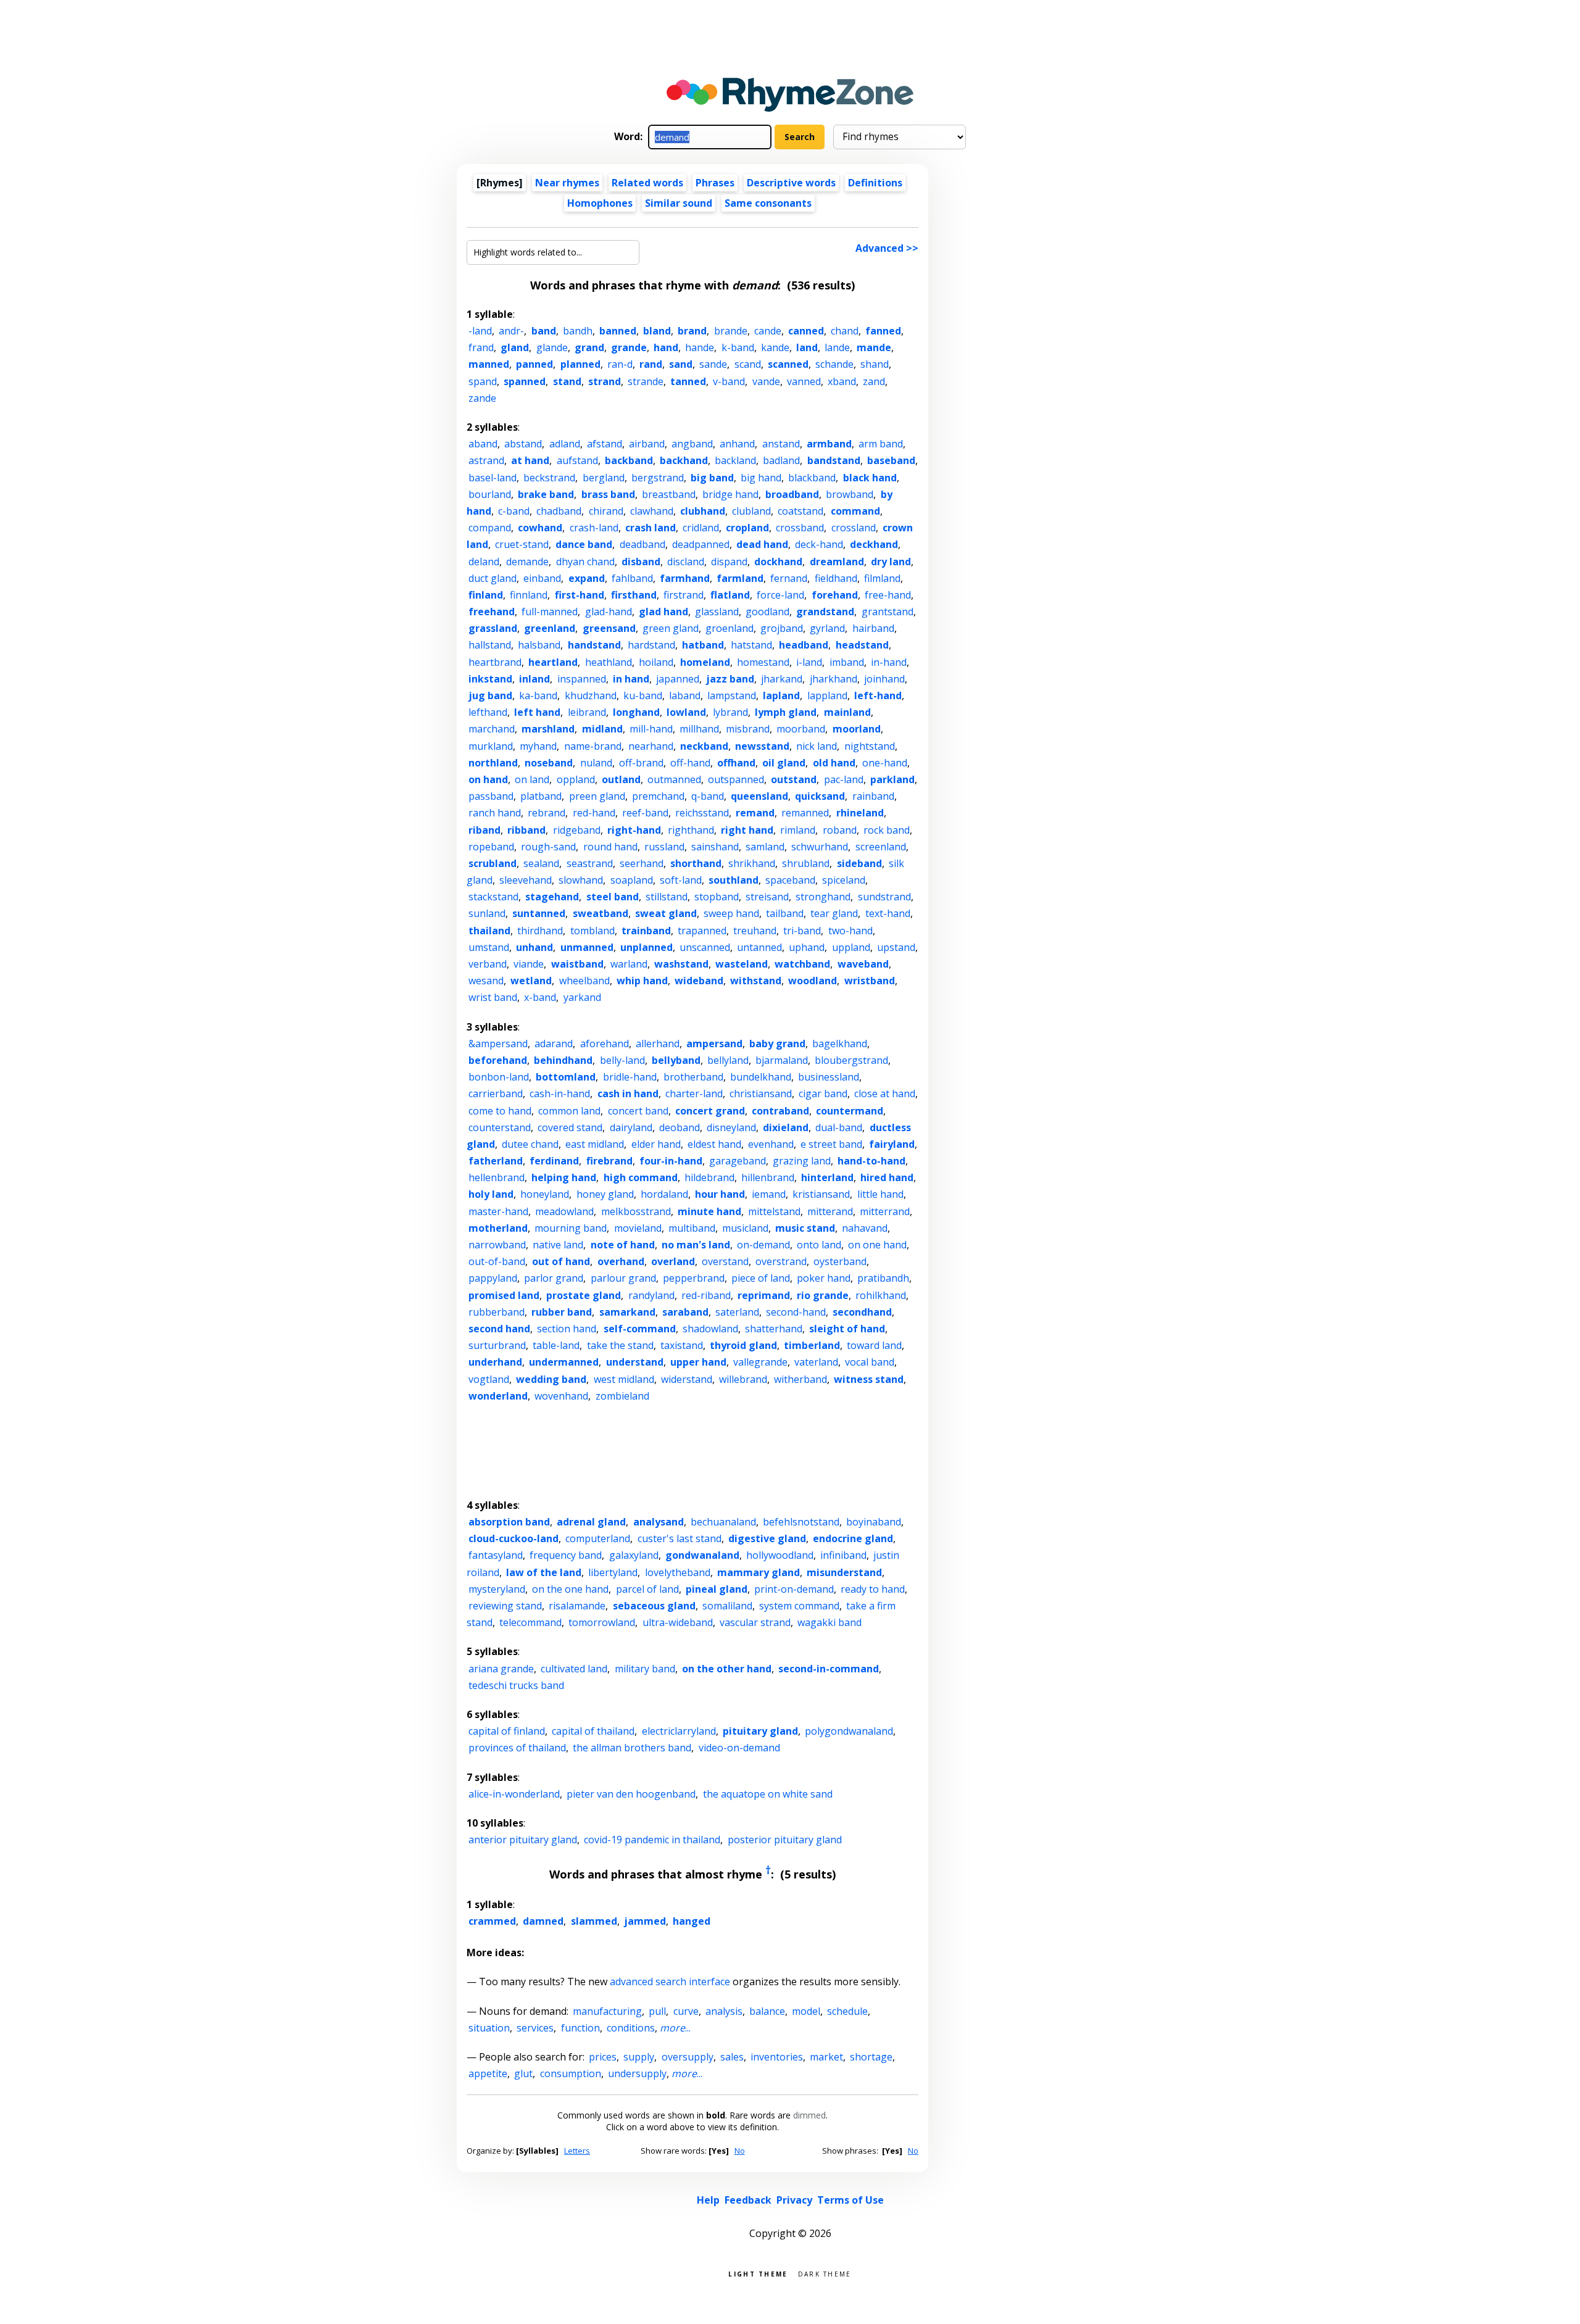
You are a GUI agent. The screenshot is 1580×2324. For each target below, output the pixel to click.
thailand (489, 931)
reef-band (645, 813)
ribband (526, 830)
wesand (486, 981)
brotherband (693, 1077)
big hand (761, 478)
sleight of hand (847, 1329)
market (826, 2057)
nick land (817, 746)
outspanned (736, 779)
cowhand (540, 528)
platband (541, 796)
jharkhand (834, 679)
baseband (891, 460)
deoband (680, 1127)
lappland (827, 695)
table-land (556, 1345)
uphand (807, 947)
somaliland (727, 1606)
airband (647, 444)
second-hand (796, 1312)
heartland (553, 662)
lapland (781, 695)
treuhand (755, 931)
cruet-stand (522, 544)
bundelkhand (761, 1077)
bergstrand (658, 478)
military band (645, 1669)
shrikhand (752, 863)
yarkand (582, 997)
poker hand (824, 1278)
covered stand (570, 1127)
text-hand (888, 913)
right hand (747, 830)
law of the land (544, 1572)
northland (493, 763)
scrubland (493, 863)
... (675, 2028)
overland (673, 1261)
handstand (594, 645)
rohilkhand (881, 1295)
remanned (805, 813)
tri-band (802, 931)
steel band (613, 897)
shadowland (710, 1329)
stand (567, 381)
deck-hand (819, 544)
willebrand (743, 1379)
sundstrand (884, 897)
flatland (730, 595)
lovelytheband (678, 1572)
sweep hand (731, 913)
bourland (490, 494)
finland (486, 595)
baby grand (777, 1044)
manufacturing (607, 2011)
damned (543, 1921)
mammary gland (759, 1572)
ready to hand (873, 1589)
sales (732, 2057)
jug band (490, 695)
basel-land (493, 478)
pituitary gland (760, 1731)
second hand (499, 1329)
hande (700, 347)
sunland (487, 913)
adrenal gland (591, 1522)
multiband (692, 1228)
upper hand (698, 1362)
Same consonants (768, 203)
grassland (493, 628)
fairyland (892, 1144)
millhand (699, 729)
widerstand (687, 1379)
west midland (624, 1379)
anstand (781, 444)
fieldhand (836, 578)
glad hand (663, 612)
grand (589, 347)
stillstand (667, 897)
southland (734, 880)
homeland (705, 662)
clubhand (703, 511)
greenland (550, 628)
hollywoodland (780, 1555)
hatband (703, 645)
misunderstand (844, 1572)
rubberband (497, 1312)
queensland (759, 796)
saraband (685, 1312)
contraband (780, 1111)
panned (534, 364)
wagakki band (829, 1622)
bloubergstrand (851, 1060)
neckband (704, 746)
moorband (801, 729)
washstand (681, 964)
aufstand (577, 460)
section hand (567, 1329)
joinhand (884, 679)
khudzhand (591, 695)
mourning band (571, 1228)
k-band (738, 347)
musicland (745, 1228)
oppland (576, 779)
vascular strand (755, 1622)
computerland (598, 1538)
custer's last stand (680, 1538)
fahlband (632, 578)
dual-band (839, 1127)
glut (523, 2073)
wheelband (584, 981)
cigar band (823, 1094)
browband (850, 494)
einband (542, 578)
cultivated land (574, 1669)
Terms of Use (850, 2200)
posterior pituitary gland (785, 1840)
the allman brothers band (632, 1748)
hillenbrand (768, 1177)
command (855, 511)
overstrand (781, 1261)
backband (629, 460)
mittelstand (774, 1211)
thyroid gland (743, 1345)
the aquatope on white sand (768, 1794)
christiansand (761, 1094)
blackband (812, 478)
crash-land (594, 528)
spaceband (790, 880)
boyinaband (874, 1522)
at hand (530, 460)
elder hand (656, 1144)
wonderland (498, 1396)
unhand (534, 947)
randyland (651, 1295)
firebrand (609, 1161)
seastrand (590, 863)
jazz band (730, 679)
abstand (523, 444)
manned (489, 364)
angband (692, 444)
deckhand (874, 544)
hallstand (490, 645)
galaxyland (634, 1555)
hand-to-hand (871, 1161)
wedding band (551, 1379)
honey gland (605, 1194)
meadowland (564, 1211)
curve (686, 2011)
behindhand (563, 1060)
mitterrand (885, 1211)
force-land (780, 595)
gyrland (827, 628)
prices (603, 2057)
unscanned (705, 947)
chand (845, 331)
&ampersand (498, 1044)
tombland (592, 931)
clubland (751, 511)
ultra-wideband (678, 1622)
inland (534, 679)
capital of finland (507, 1731)
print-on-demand (794, 1589)
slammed (594, 1921)
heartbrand (495, 662)
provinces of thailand (517, 1748)
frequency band (566, 1555)
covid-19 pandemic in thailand (652, 1840)
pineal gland (717, 1589)
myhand (538, 746)
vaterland (816, 1362)
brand (692, 331)
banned (618, 331)
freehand (492, 612)
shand (875, 364)
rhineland (860, 813)
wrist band (493, 997)
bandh (578, 331)
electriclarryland (679, 1731)
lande (837, 347)
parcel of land (647, 1589)
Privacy (794, 2200)
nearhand (651, 746)
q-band (708, 796)
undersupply (637, 2073)
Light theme (758, 2273)
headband (804, 645)
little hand (880, 1194)
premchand (658, 796)
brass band (608, 494)
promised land (504, 1295)
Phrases (715, 183)
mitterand (830, 1211)
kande (775, 347)
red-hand (594, 813)
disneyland (731, 1127)
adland (565, 444)
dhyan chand (585, 562)
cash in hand (628, 1094)
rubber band (562, 1312)
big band (712, 478)
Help (708, 2200)
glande (552, 347)
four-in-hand (671, 1161)
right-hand (634, 830)
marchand (492, 729)
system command (799, 1606)
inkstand (490, 679)
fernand (789, 578)
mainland (847, 712)
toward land (874, 1345)
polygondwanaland (849, 1731)
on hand (488, 779)
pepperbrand (694, 1278)
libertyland (613, 1572)
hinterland (827, 1177)
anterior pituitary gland (523, 1840)
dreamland (837, 562)
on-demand (763, 1245)
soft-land (681, 880)
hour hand (720, 1194)
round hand (610, 847)
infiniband (843, 1555)
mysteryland (497, 1589)
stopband (717, 897)
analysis (724, 2011)
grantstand (888, 612)
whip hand (642, 981)
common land (569, 1111)
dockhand (778, 562)
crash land (651, 528)
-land (480, 331)
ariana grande (501, 1669)
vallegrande (760, 1362)
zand (874, 381)
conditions (631, 2028)
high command (641, 1177)
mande (874, 347)
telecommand (530, 1622)
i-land (809, 662)
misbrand (748, 729)
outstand (794, 779)
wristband (870, 981)
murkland (491, 746)
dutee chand (530, 1144)
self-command (640, 1329)
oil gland (784, 763)
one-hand (885, 763)
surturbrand (497, 1345)
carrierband (496, 1094)
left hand (537, 712)
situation (489, 2028)
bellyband (676, 1060)
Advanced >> (887, 248)
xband (842, 381)
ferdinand (554, 1161)
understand (635, 1362)
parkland (892, 779)
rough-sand (548, 847)
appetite (488, 2073)
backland (735, 460)
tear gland (834, 913)
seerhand (642, 863)
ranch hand (495, 813)
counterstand (500, 1127)
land (807, 347)
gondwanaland (702, 1555)
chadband (559, 511)
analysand (659, 1522)
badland (781, 460)
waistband (577, 964)
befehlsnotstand (801, 1522)
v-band (729, 381)
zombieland (622, 1396)
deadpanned (701, 544)
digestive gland (767, 1538)
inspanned (582, 679)
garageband (738, 1161)
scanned (788, 364)
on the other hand (727, 1669)
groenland (730, 628)
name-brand (593, 746)
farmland (740, 578)
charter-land (694, 1094)
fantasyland (496, 1555)
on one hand (877, 1245)
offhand (736, 763)
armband (829, 444)
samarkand (627, 1312)
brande (731, 331)
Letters (577, 2151)
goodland (767, 612)
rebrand (547, 813)
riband (484, 830)
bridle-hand (630, 1077)
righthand (691, 830)
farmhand (685, 578)
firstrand (684, 595)
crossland (854, 528)
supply (639, 2057)
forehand (835, 595)
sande (713, 364)
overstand (725, 1261)
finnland (529, 595)
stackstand (493, 897)
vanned (804, 381)
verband (488, 964)
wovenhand (561, 1396)
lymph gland (786, 712)
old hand (834, 763)
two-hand (850, 931)
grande (629, 347)
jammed (645, 1921)
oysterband (840, 1261)
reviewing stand (505, 1606)
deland (484, 562)
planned (580, 364)
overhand (621, 1261)
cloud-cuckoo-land (513, 1538)
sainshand (715, 847)
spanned (525, 381)
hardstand (651, 645)
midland (602, 729)
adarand (554, 1044)
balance (767, 2011)
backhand (684, 460)
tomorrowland (602, 1622)
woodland (813, 981)
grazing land (802, 1161)
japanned (678, 679)
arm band (881, 444)
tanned (688, 381)
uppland (851, 947)
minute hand (709, 1211)
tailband (785, 913)
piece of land (761, 1278)
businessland (829, 1077)
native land (558, 1245)
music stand (805, 1228)
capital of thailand (593, 1731)
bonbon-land (499, 1077)
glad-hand (609, 612)
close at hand (885, 1094)
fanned (883, 331)
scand (748, 364)
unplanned (647, 947)
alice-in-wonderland (514, 1794)
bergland (604, 478)
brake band (546, 494)
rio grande (823, 1295)
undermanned (564, 1362)
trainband (646, 931)
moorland (857, 729)
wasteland (742, 964)
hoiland (656, 662)
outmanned (674, 779)
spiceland (844, 880)
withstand (756, 981)
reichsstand (702, 813)
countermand (850, 1111)
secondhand (862, 1312)
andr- (511, 331)
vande (766, 381)
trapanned (702, 931)
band (544, 331)
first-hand (580, 595)
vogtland (489, 1379)
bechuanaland (723, 1522)
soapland (632, 880)
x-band (540, 997)
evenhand (771, 1144)
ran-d (620, 364)
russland (664, 847)
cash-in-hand (560, 1094)
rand (651, 364)
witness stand (869, 1379)
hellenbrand (497, 1177)
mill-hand (651, 729)
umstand (489, 947)
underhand (495, 1362)
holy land (491, 1194)
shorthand (696, 863)
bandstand (834, 460)
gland (515, 347)
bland (657, 331)
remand (755, 813)
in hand (631, 679)
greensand (609, 628)
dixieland (786, 1127)
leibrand (587, 712)
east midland (595, 1144)
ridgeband (577, 830)
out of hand (561, 1261)
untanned (759, 947)
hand (666, 347)
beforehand (498, 1060)
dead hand (762, 544)
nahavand (865, 1228)
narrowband (497, 1245)
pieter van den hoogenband (631, 1794)
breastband (669, 494)
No (740, 2151)
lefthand (488, 712)
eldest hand (714, 1144)
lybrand (730, 712)
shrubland (806, 863)
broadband (792, 494)
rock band (887, 830)
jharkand (782, 679)
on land (532, 779)
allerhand (658, 1044)
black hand (870, 478)
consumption (571, 2073)
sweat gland (666, 913)
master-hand (498, 1211)
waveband (863, 964)
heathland (609, 662)
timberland (812, 1345)
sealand (541, 863)
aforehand (605, 1044)
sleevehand (526, 880)
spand (483, 381)
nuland (596, 763)
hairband (873, 628)
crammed (492, 1921)
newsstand (762, 746)
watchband (802, 964)
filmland (882, 578)
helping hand (564, 1177)
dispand (729, 562)
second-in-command (829, 1669)
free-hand (888, 595)
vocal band (870, 1362)
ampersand (714, 1044)
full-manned (550, 612)
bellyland (728, 1060)
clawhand (652, 511)
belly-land (622, 1060)
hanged (692, 1921)
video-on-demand (739, 1748)
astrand (486, 460)
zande (482, 398)
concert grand (710, 1111)
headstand (862, 645)
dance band (584, 544)
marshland (548, 729)
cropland (747, 528)
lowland (686, 712)
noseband (549, 763)
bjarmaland (782, 1060)
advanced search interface (670, 1982)
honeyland (545, 1194)
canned (806, 331)
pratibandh (883, 1278)
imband (847, 662)
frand (481, 347)
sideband (859, 863)
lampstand (732, 695)
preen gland (597, 796)
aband (483, 444)
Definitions (875, 183)
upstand (896, 947)
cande (768, 331)
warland (629, 964)
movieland (638, 1228)
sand (681, 364)
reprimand (764, 1295)
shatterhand (774, 1329)
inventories (777, 2057)
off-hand (690, 763)
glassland (717, 612)
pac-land (844, 779)
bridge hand (730, 494)
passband (491, 796)
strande (646, 381)
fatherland (496, 1161)
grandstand (825, 612)
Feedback (748, 2200)
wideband (699, 981)
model (806, 2011)
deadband (642, 544)
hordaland (664, 1194)
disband (641, 562)
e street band (831, 1144)
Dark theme (825, 2273)
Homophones (600, 203)
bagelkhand (840, 1044)
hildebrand (709, 1177)
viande (529, 964)
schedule (847, 2011)
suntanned (539, 913)
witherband (800, 1379)
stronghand (823, 897)
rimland (798, 830)
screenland (881, 847)
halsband (539, 645)
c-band (514, 511)
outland (621, 779)
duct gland (493, 578)
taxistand (682, 1345)
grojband (782, 628)
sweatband (601, 913)
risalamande (577, 1606)
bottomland (566, 1077)
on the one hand (570, 1589)
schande (834, 364)
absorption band (509, 1522)
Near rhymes (567, 183)
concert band (638, 1111)
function (580, 2028)
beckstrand (549, 478)
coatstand (800, 511)
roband (840, 830)
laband (685, 695)
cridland (701, 528)
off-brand (641, 763)
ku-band (643, 695)
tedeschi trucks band (516, 1685)
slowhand (581, 880)
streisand (767, 897)
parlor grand (554, 1278)
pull (657, 2011)
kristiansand (821, 1194)
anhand (737, 444)
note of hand (623, 1245)
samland (765, 847)
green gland (671, 628)
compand (490, 528)
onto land (819, 1245)
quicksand (820, 796)
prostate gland (584, 1295)
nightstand (870, 746)
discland (686, 562)
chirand (606, 511)
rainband (873, 796)
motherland (498, 1228)
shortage (871, 2057)
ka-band (538, 695)
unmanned (587, 947)
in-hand (889, 662)
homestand (763, 662)
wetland (531, 981)
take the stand (620, 1345)
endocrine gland (853, 1538)
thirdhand (540, 931)
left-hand (878, 695)
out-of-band (497, 1261)
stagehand (552, 897)
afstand (605, 444)
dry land (891, 562)
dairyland (631, 1127)
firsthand (634, 595)
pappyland (493, 1278)
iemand (769, 1194)
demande (527, 562)
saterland (737, 1312)
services (535, 2028)
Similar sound (679, 203)
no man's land (696, 1245)
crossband (800, 528)
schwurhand (820, 847)
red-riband (706, 1295)
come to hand (500, 1111)
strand (605, 381)
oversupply (688, 2057)
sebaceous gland (654, 1606)
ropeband (491, 847)
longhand (636, 712)
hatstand (751, 645)
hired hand (887, 1177)
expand (587, 578)
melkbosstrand (636, 1211)
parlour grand (623, 1278)
